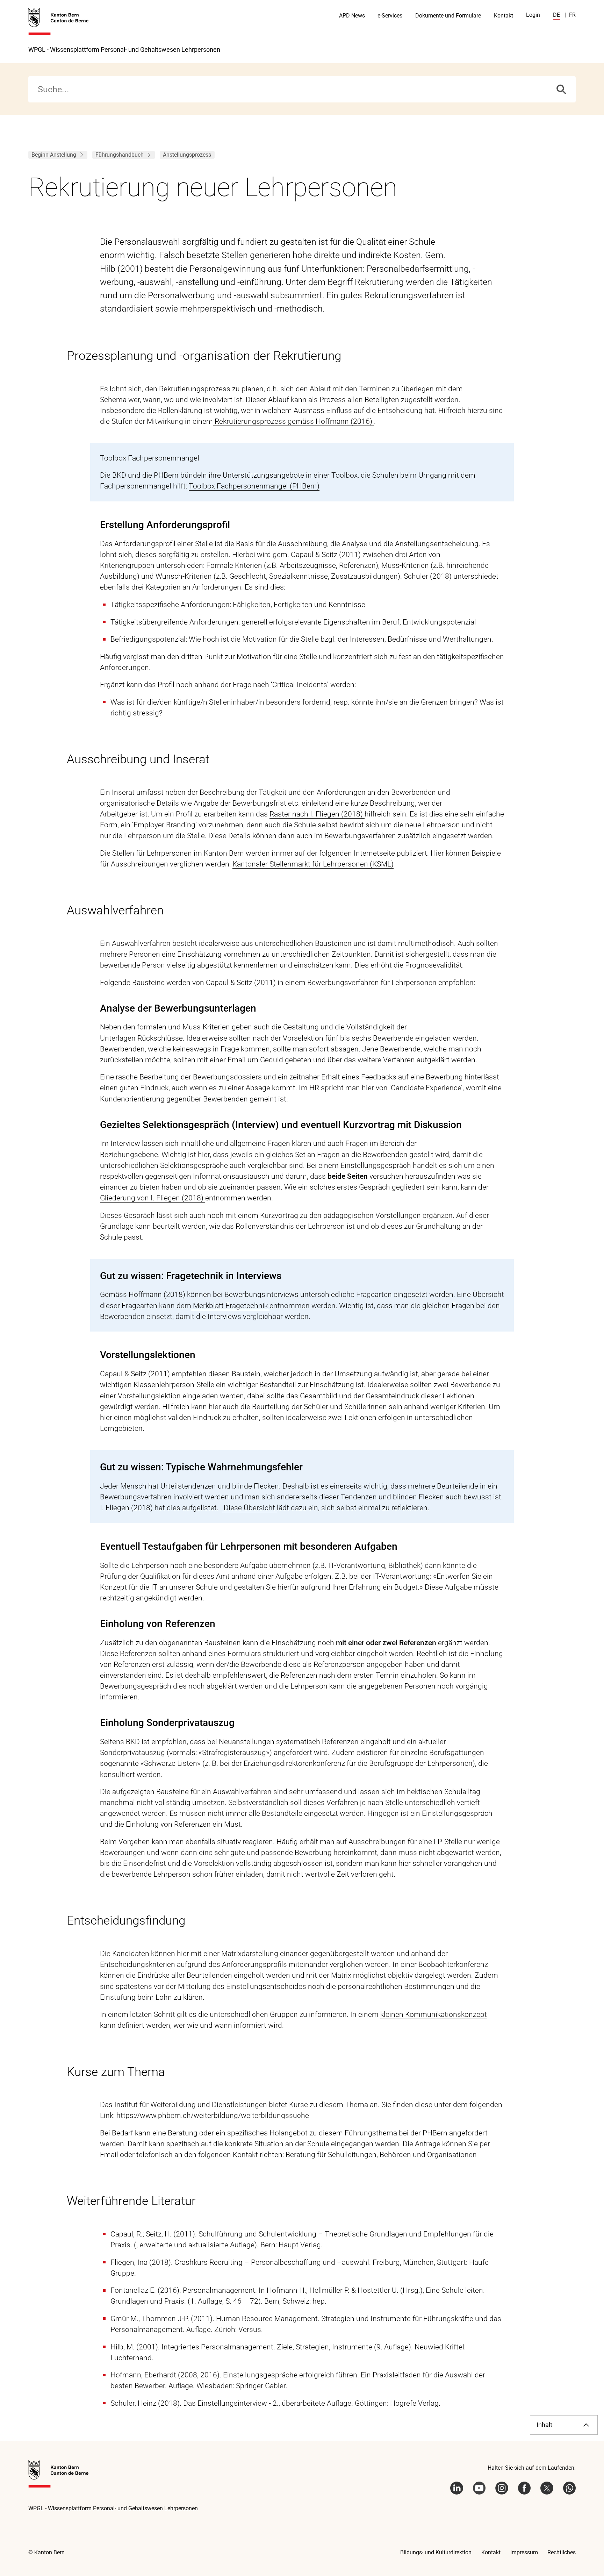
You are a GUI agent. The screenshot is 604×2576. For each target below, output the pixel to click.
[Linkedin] (457, 2488)
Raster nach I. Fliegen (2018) (317, 814)
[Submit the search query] (561, 89)
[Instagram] (502, 2488)
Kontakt (504, 16)
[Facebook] (524, 2488)
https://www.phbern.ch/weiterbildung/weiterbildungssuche (213, 2115)
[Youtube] (479, 2488)
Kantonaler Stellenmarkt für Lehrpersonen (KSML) (313, 864)
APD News (352, 16)
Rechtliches (562, 2552)
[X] (547, 2488)
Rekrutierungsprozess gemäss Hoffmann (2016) (293, 421)
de (556, 15)
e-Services (390, 16)
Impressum (524, 2552)
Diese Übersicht (249, 1508)
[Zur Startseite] (59, 22)
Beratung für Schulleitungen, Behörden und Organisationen (381, 2155)
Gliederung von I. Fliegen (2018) (153, 1198)
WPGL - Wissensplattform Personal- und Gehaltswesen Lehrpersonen (124, 49)
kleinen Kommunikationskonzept (434, 2014)
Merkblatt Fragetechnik (230, 1306)
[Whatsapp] (570, 2488)
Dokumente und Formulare (448, 16)
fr (572, 15)
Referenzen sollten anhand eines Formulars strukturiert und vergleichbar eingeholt (254, 1654)
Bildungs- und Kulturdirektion (436, 2552)
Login (533, 15)
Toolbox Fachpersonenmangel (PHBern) (254, 486)
